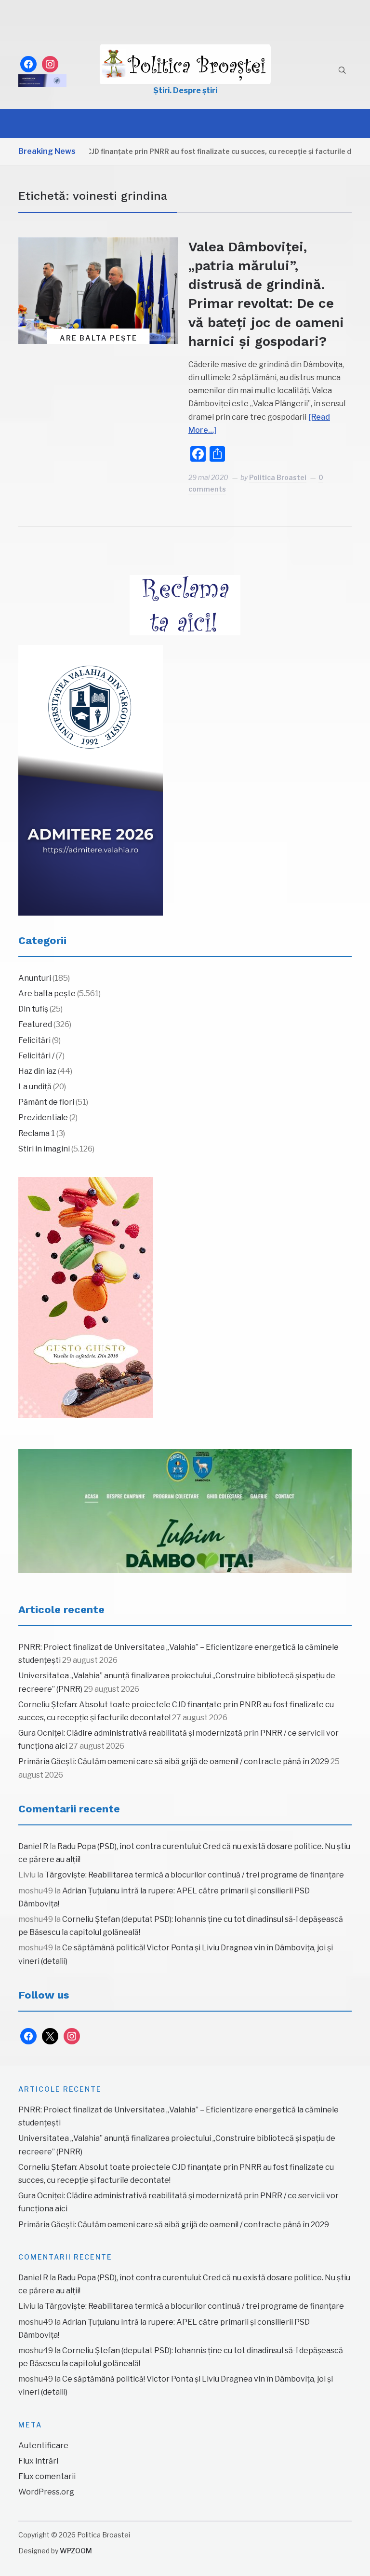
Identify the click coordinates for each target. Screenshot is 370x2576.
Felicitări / (36, 1056)
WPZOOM (76, 2551)
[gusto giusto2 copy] (86, 1298)
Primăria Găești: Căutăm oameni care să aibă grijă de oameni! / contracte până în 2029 (174, 1761)
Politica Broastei (278, 477)
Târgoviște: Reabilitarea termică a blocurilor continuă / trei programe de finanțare (194, 1875)
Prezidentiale (43, 1117)
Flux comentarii (47, 2476)
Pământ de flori (46, 1102)
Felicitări (34, 1040)
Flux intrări (38, 2461)
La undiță (35, 1087)
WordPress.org (46, 2492)
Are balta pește (99, 338)
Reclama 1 (37, 1133)
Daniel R (33, 1846)
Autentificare (43, 2446)
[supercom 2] (185, 1511)
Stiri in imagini (44, 1149)
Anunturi (35, 978)
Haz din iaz (37, 1071)
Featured (35, 1024)
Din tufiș (33, 1009)
